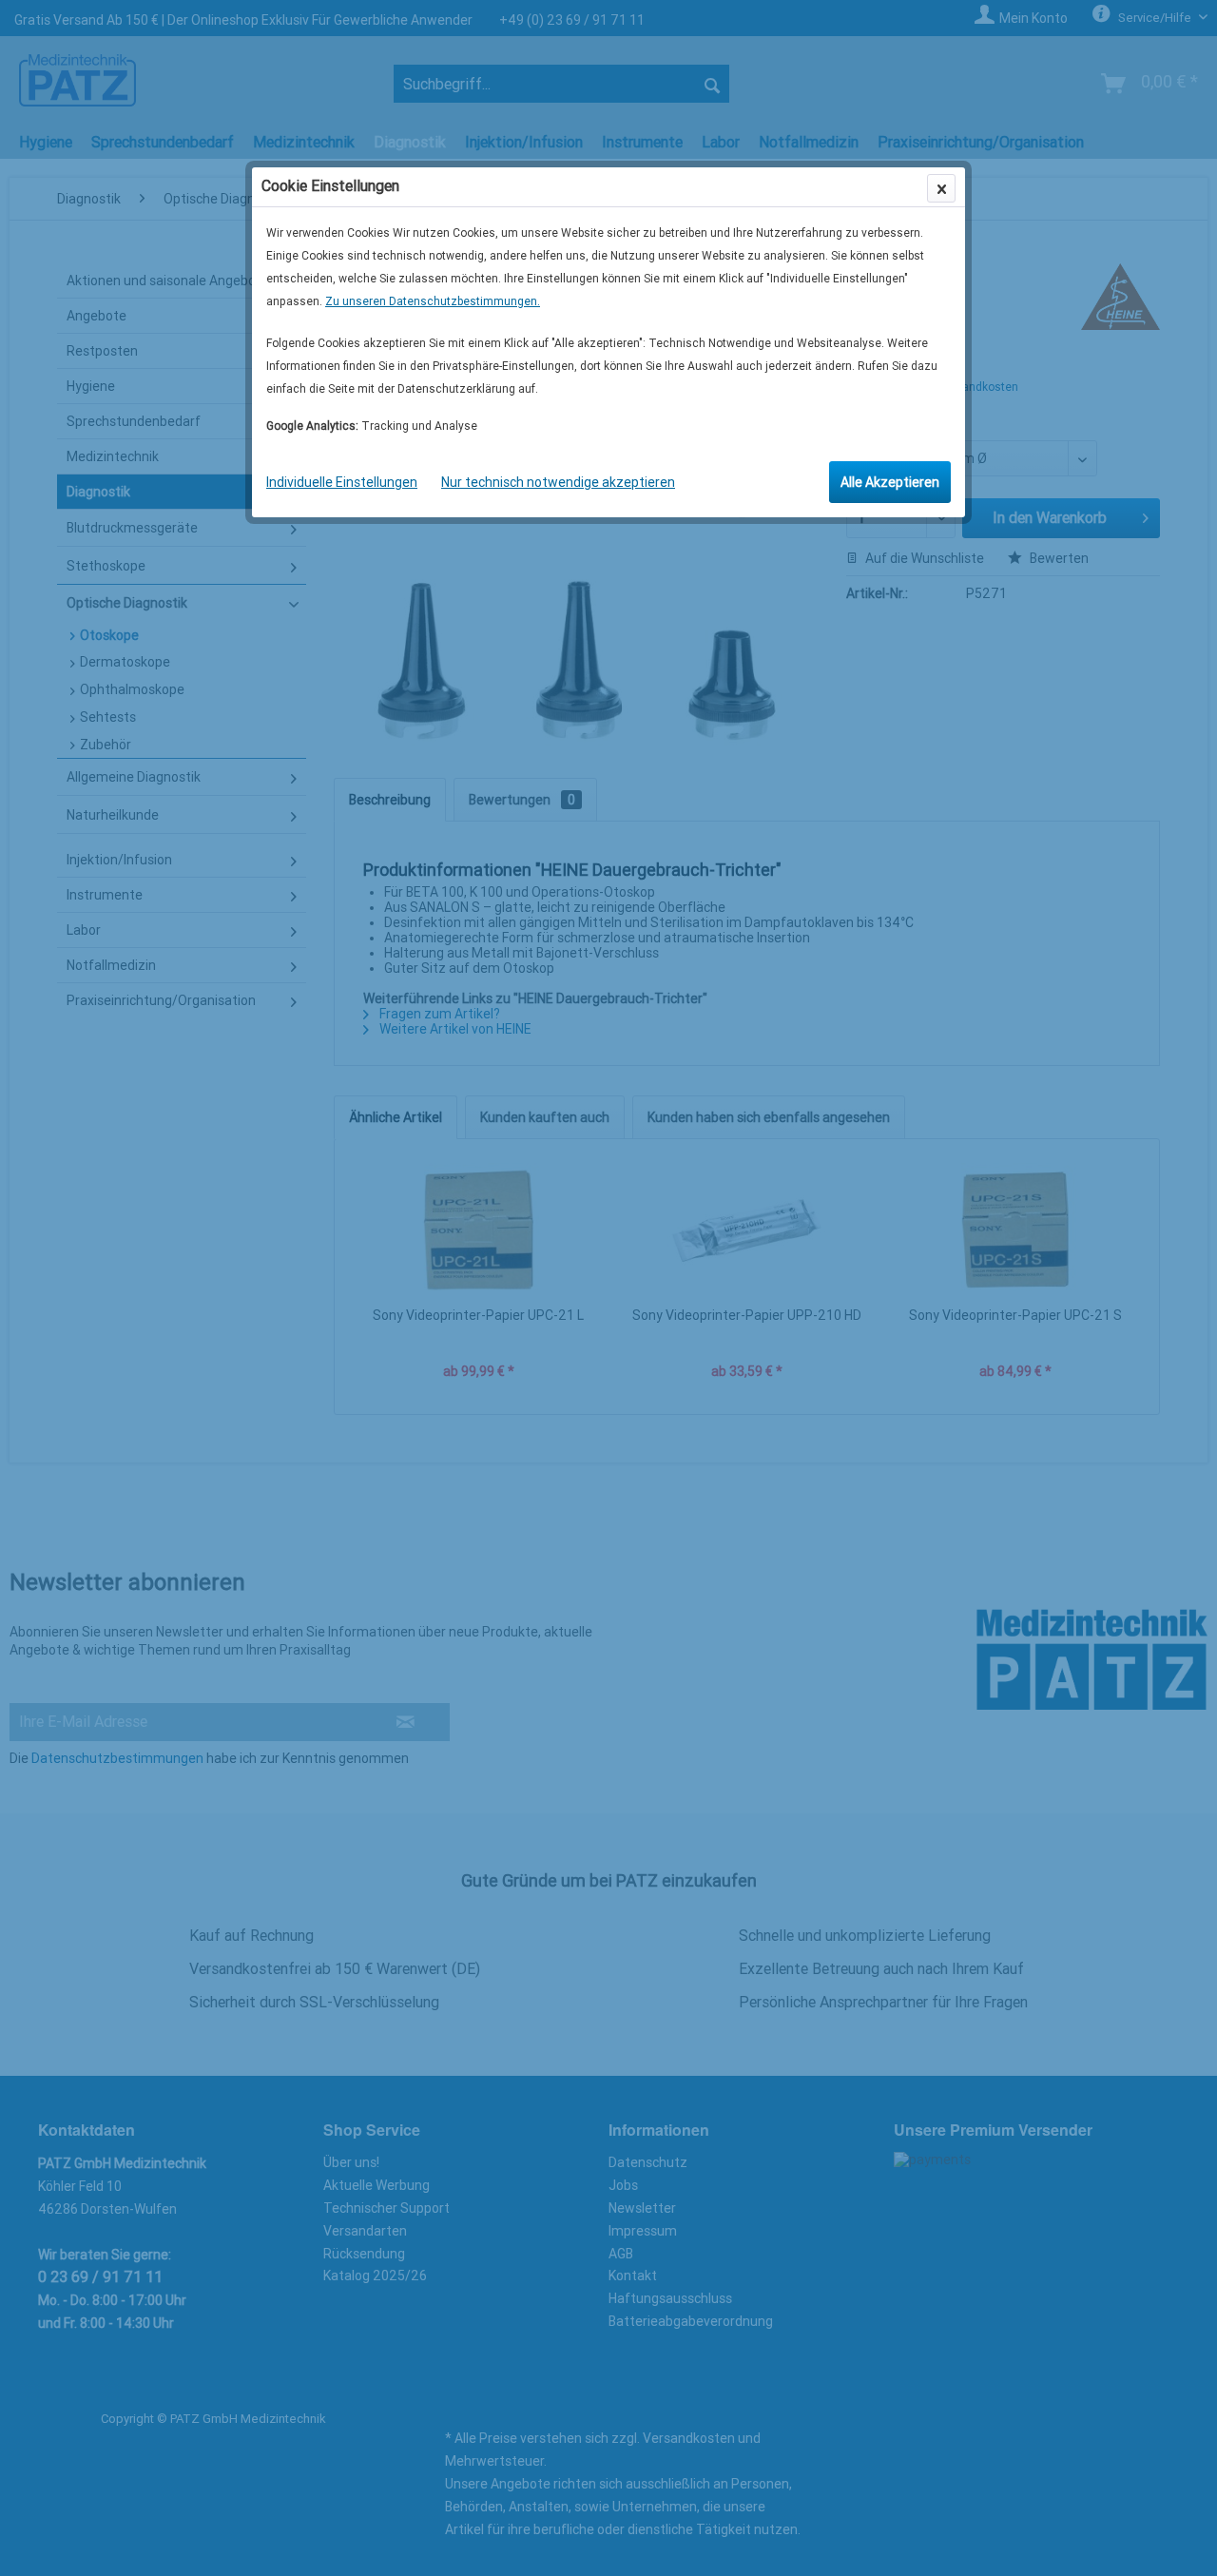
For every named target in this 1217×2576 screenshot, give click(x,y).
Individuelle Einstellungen (342, 482)
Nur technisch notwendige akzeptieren (558, 482)
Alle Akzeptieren (890, 482)
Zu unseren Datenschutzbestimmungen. (433, 301)
